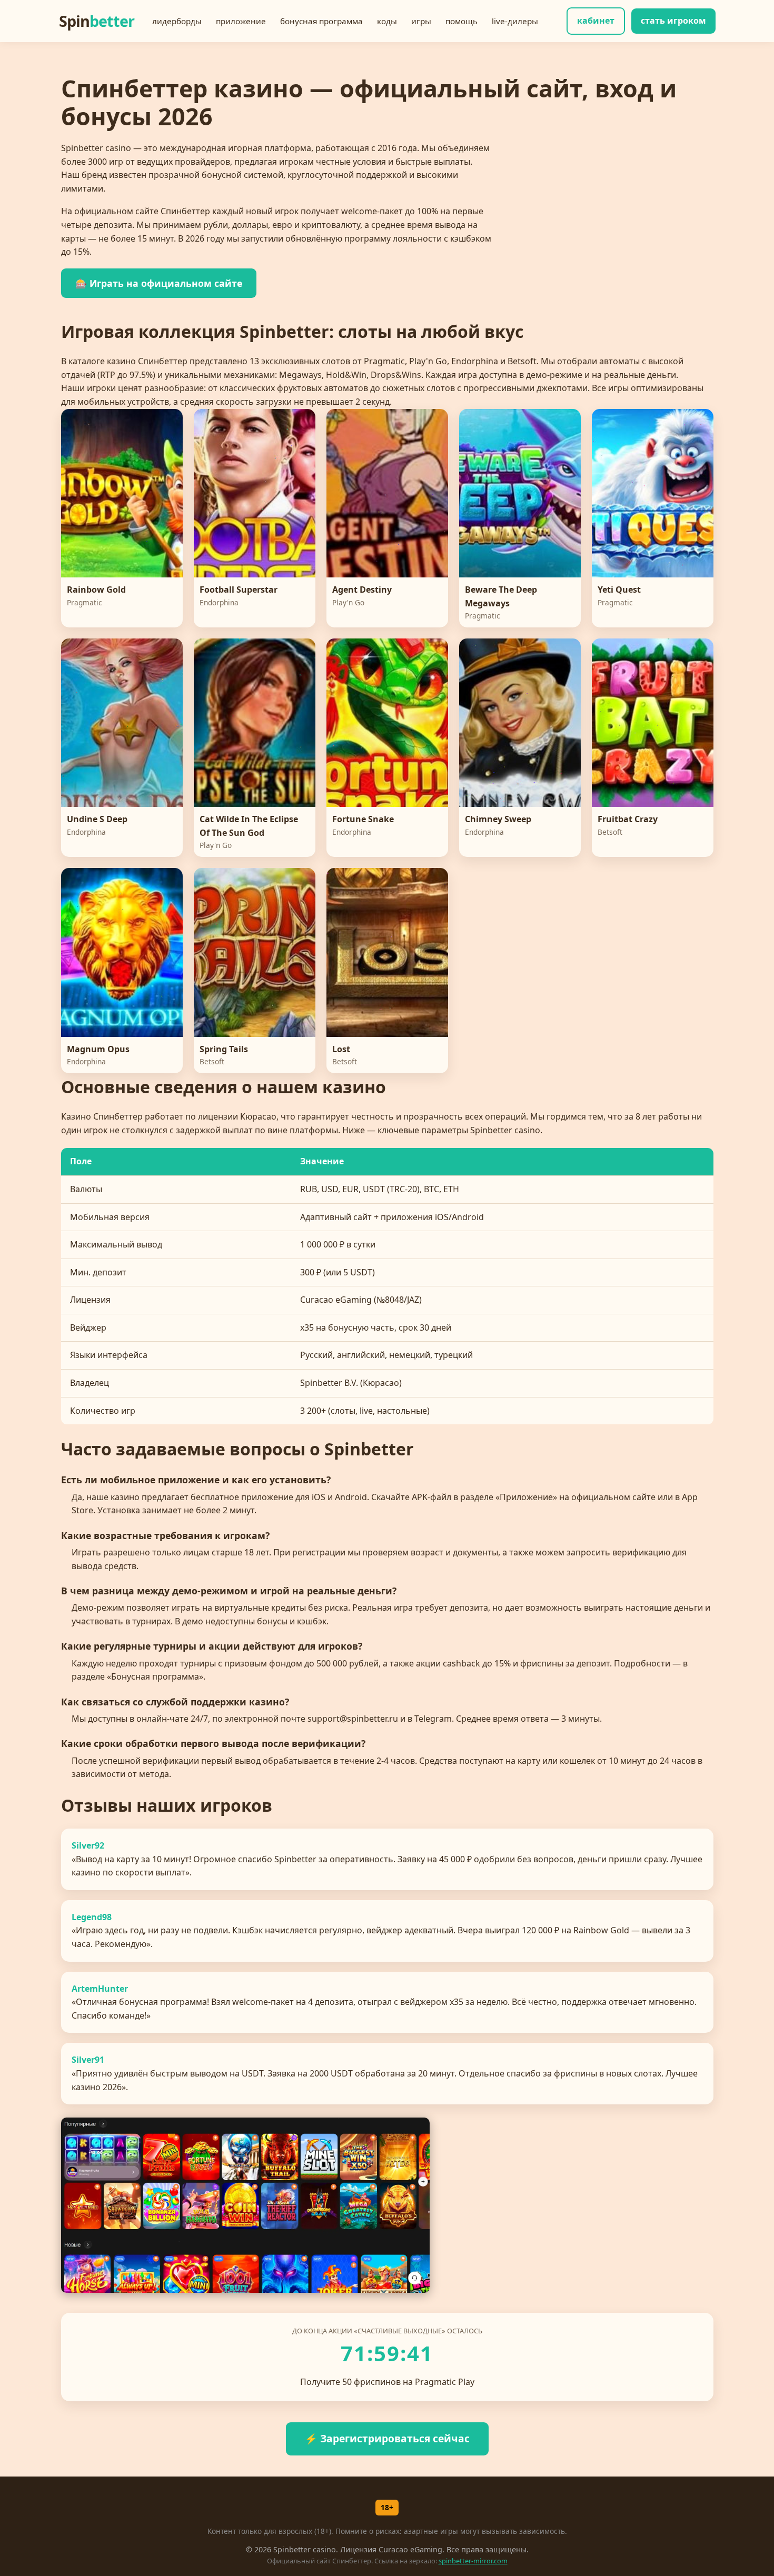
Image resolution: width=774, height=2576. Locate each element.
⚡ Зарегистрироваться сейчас (387, 2438)
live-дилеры (515, 21)
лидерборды (177, 21)
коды (387, 21)
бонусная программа (321, 21)
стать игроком (673, 21)
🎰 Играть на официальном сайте (159, 283)
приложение (241, 21)
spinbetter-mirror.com (473, 2561)
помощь (462, 21)
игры (421, 21)
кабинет (596, 21)
